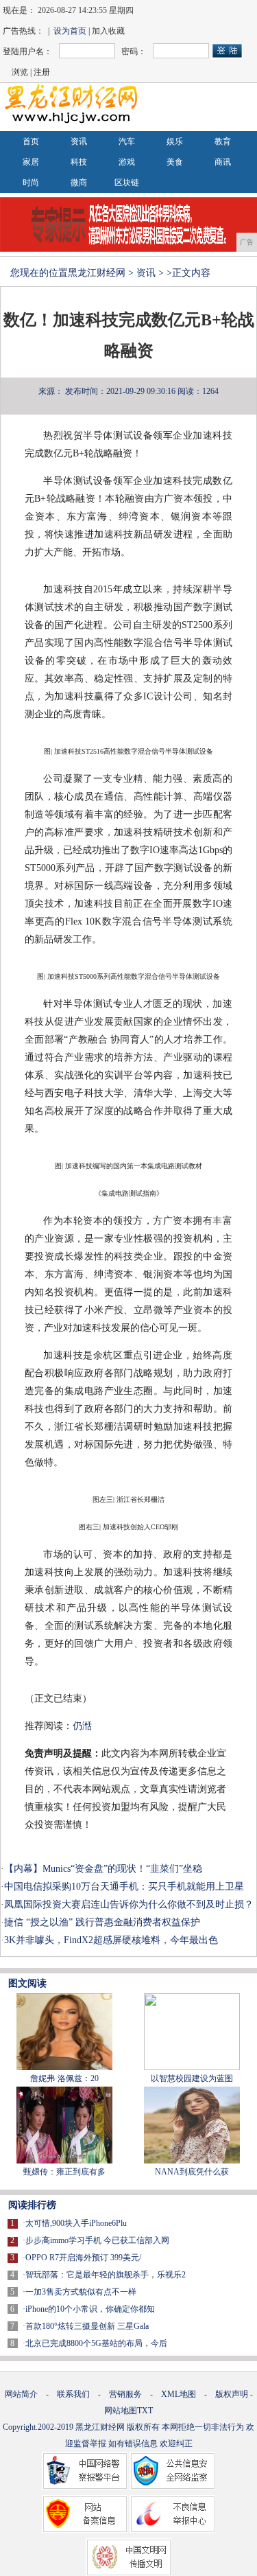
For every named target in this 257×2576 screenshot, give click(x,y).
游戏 (127, 162)
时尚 (31, 183)
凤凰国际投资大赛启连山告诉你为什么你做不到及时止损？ (129, 1904)
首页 (31, 141)
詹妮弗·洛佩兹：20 (64, 2078)
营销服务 (125, 2394)
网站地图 (121, 2411)
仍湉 (82, 1726)
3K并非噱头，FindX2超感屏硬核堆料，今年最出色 (111, 1940)
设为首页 (70, 31)
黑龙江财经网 (97, 273)
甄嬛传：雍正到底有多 (64, 2172)
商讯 (223, 162)
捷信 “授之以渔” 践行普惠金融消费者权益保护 (102, 1922)
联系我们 (73, 2394)
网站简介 (21, 2394)
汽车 (127, 141)
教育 (223, 141)
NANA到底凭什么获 (192, 2172)
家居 (31, 162)
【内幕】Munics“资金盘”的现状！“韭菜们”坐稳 (103, 1869)
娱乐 (175, 141)
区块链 (127, 183)
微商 (79, 183)
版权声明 (232, 2394)
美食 (175, 162)
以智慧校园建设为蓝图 (192, 2078)
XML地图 (179, 2394)
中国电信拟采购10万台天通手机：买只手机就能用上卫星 (124, 1887)
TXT (145, 2411)
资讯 (79, 141)
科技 (79, 162)
